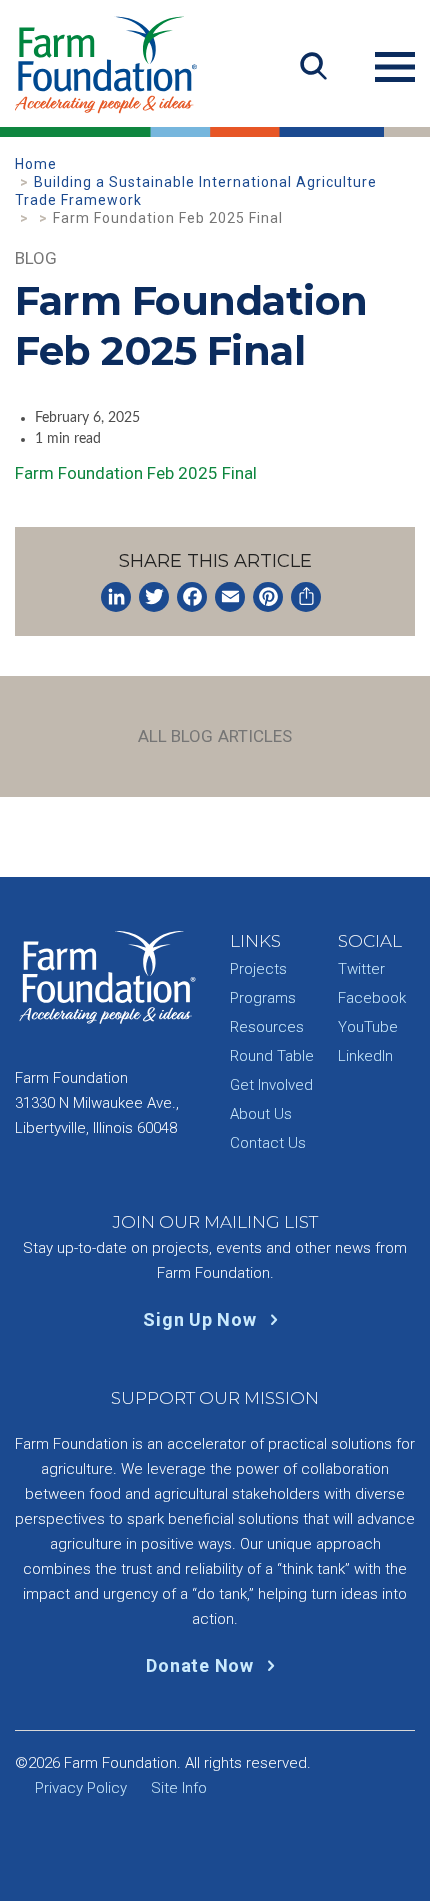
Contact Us (268, 1143)
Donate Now (202, 1665)
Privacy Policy (81, 1788)
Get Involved (271, 1085)
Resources (267, 1027)
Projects (258, 969)
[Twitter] (154, 597)
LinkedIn (365, 1056)
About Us (261, 1114)
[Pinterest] (268, 597)
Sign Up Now (202, 1319)
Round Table (272, 1056)
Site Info (179, 1788)
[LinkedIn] (116, 597)
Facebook (372, 998)
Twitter (361, 969)
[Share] (306, 597)
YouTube (368, 1027)
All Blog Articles (215, 736)
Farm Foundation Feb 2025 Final (136, 473)
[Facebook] (192, 597)
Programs (263, 998)
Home (36, 164)
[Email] (230, 597)
